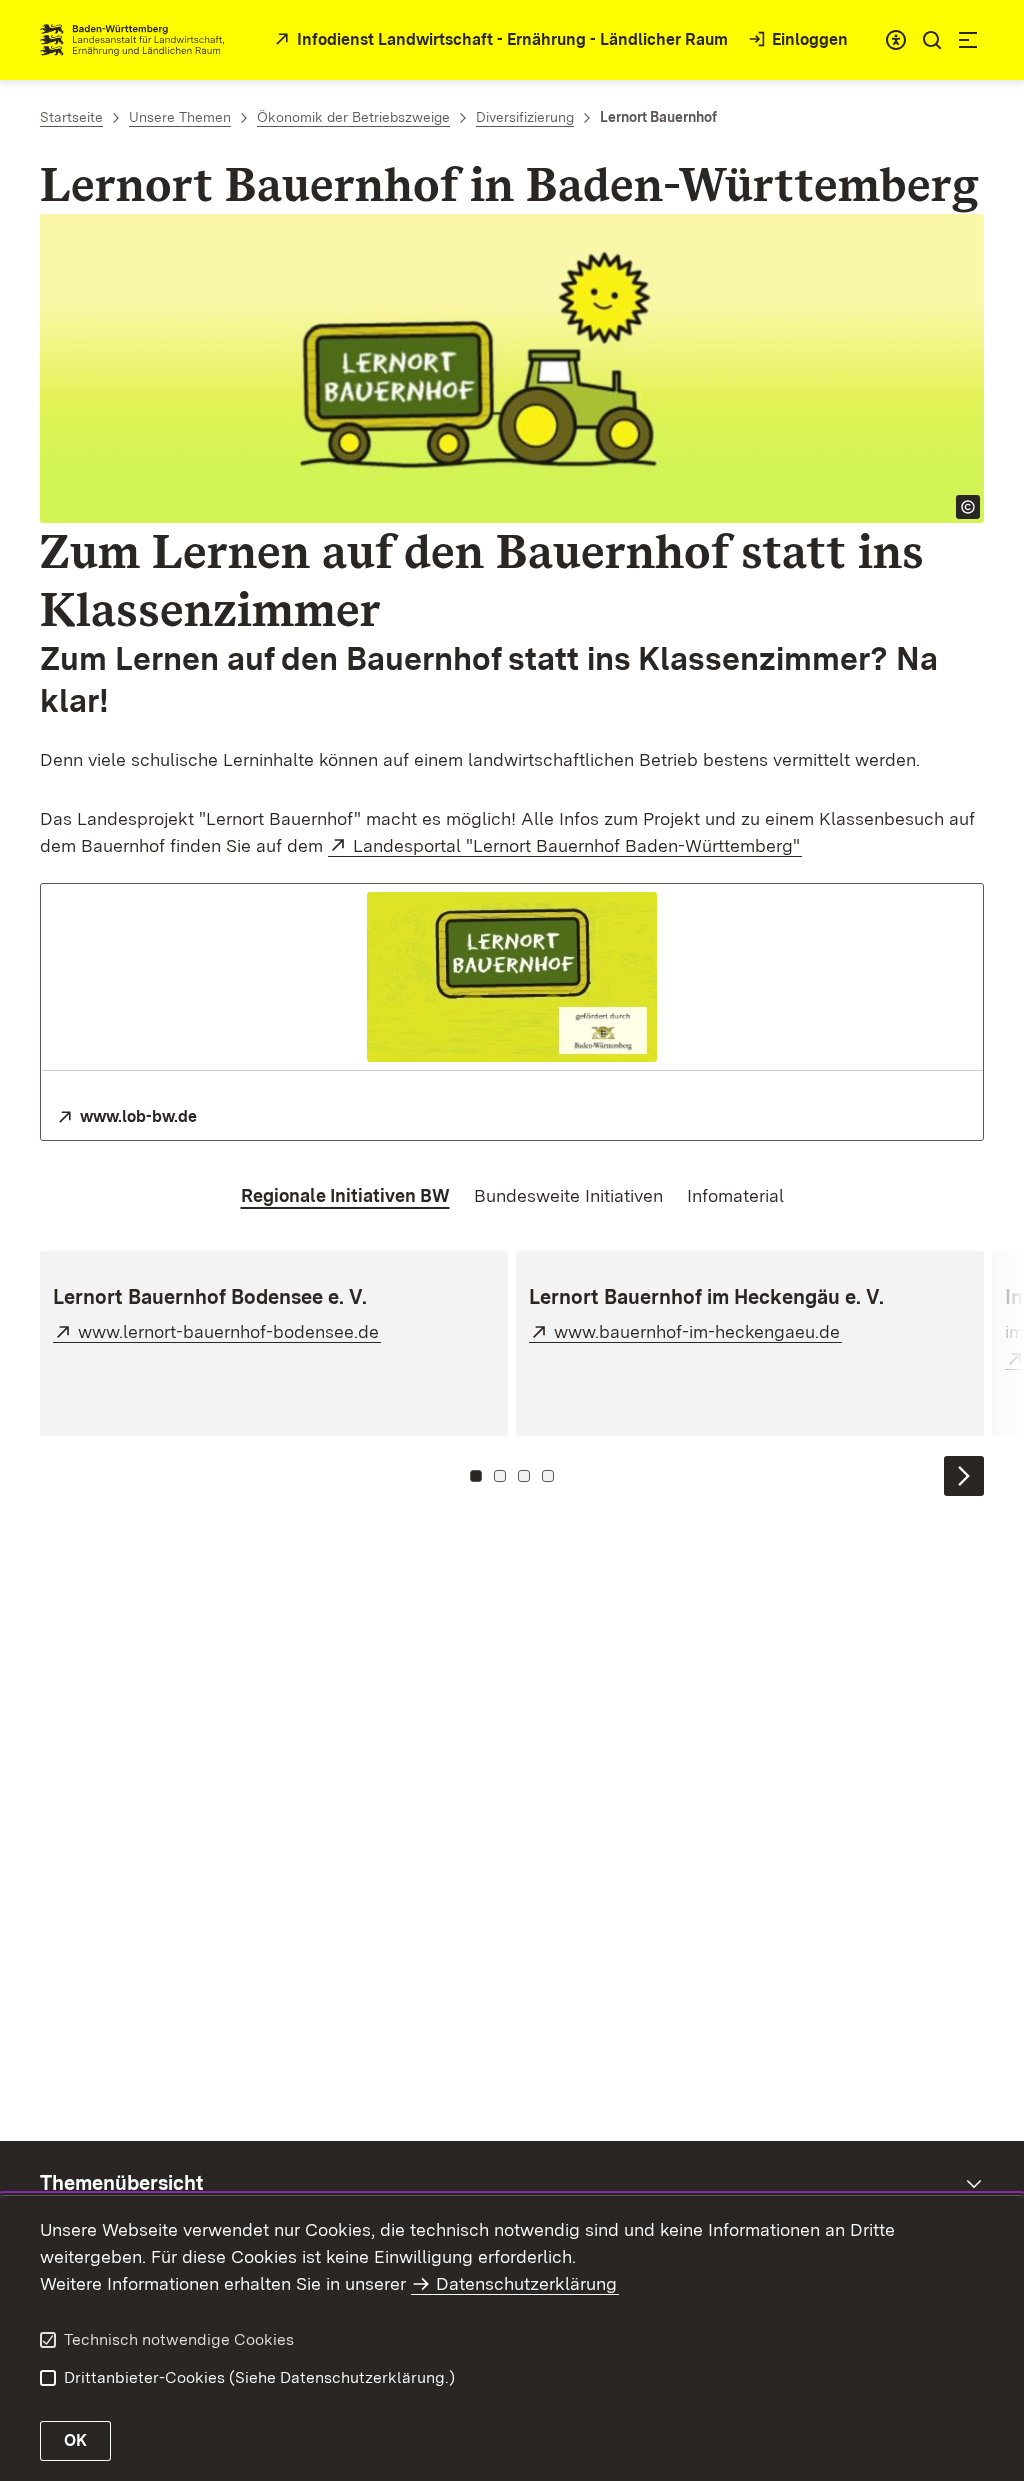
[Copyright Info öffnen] (968, 507)
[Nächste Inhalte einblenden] (964, 1476)
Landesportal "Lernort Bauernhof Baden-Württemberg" (577, 845)
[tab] (345, 1196)
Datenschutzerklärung (526, 2283)
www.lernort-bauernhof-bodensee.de (229, 1331)
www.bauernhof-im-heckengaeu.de (698, 1331)
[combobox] (896, 40)
